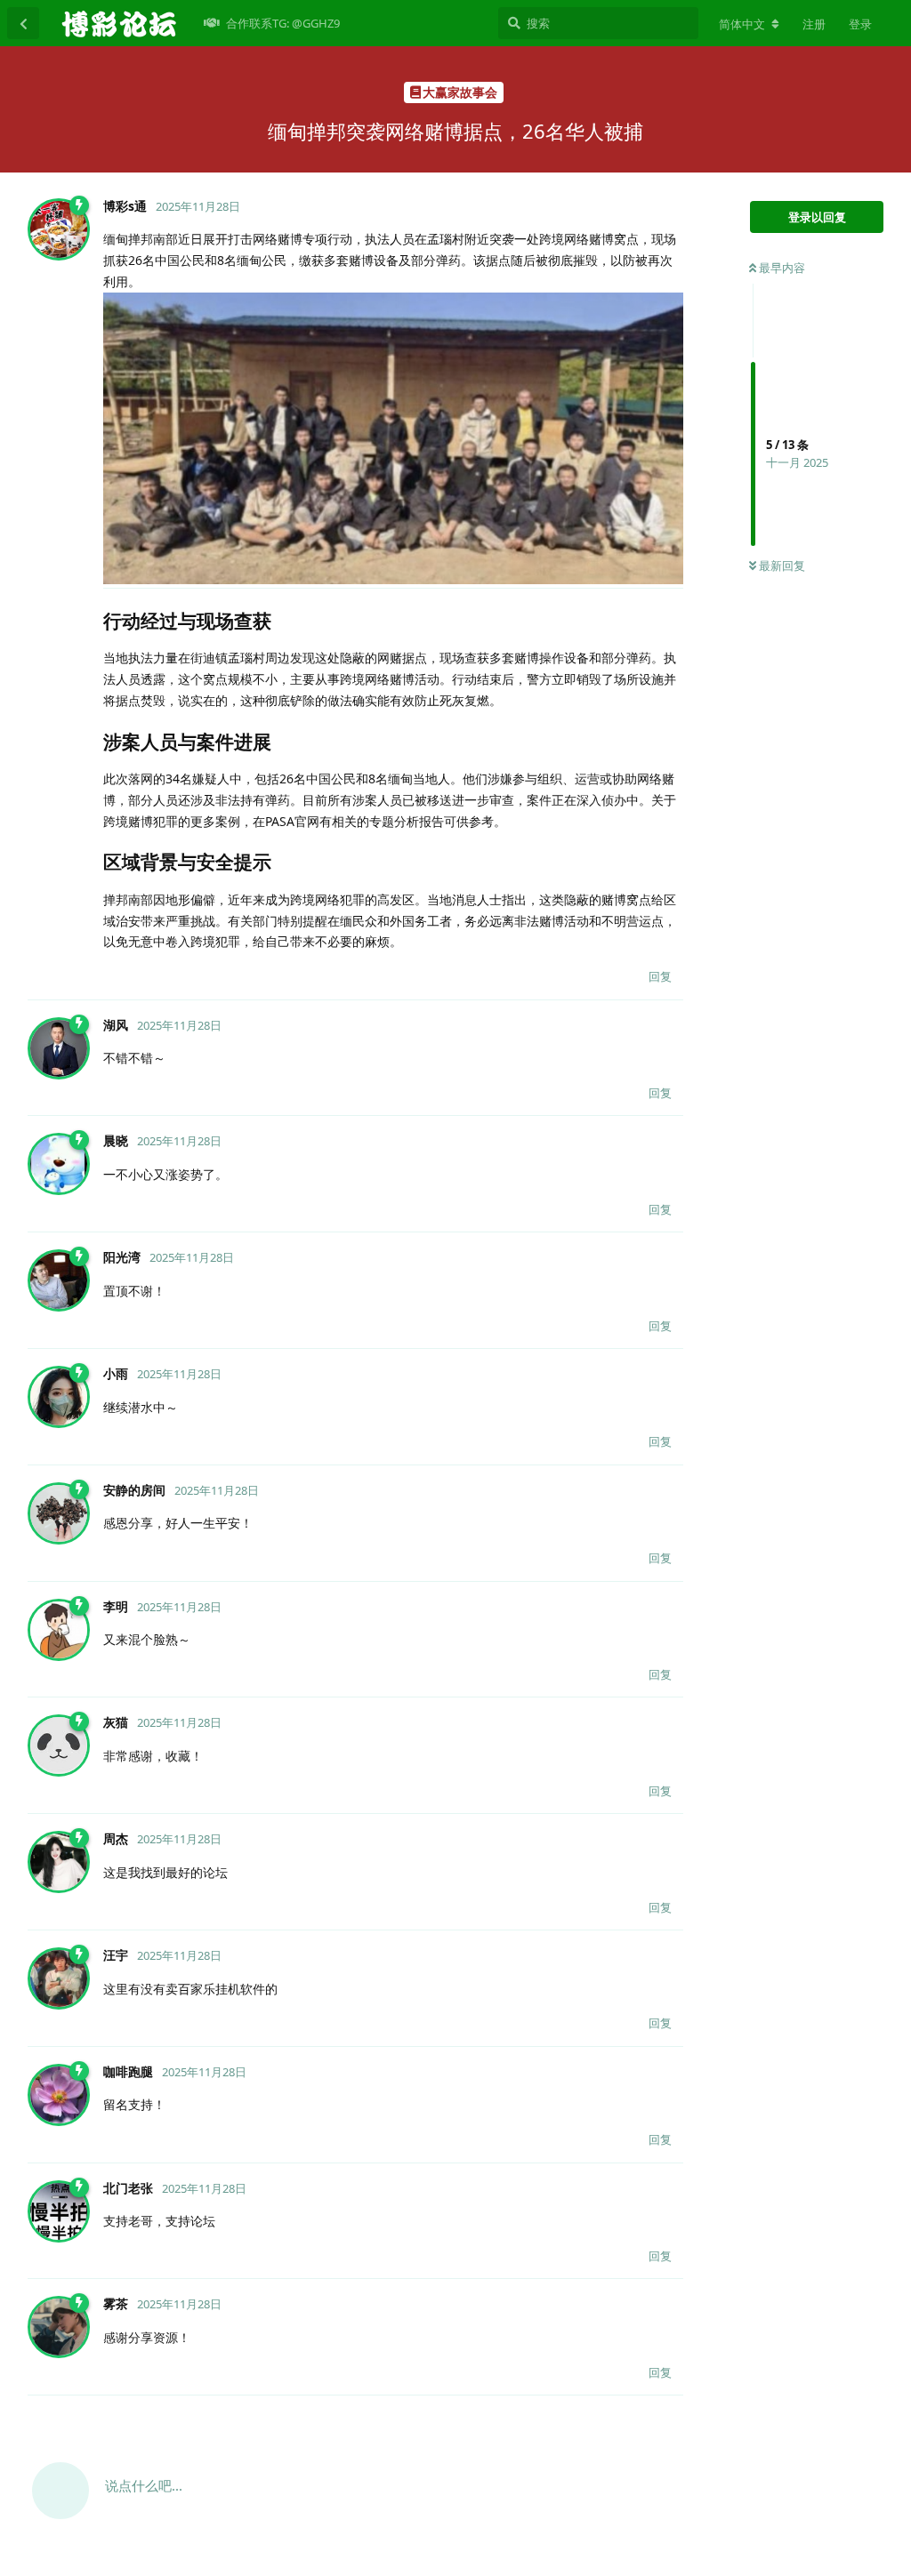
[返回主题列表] (23, 23)
